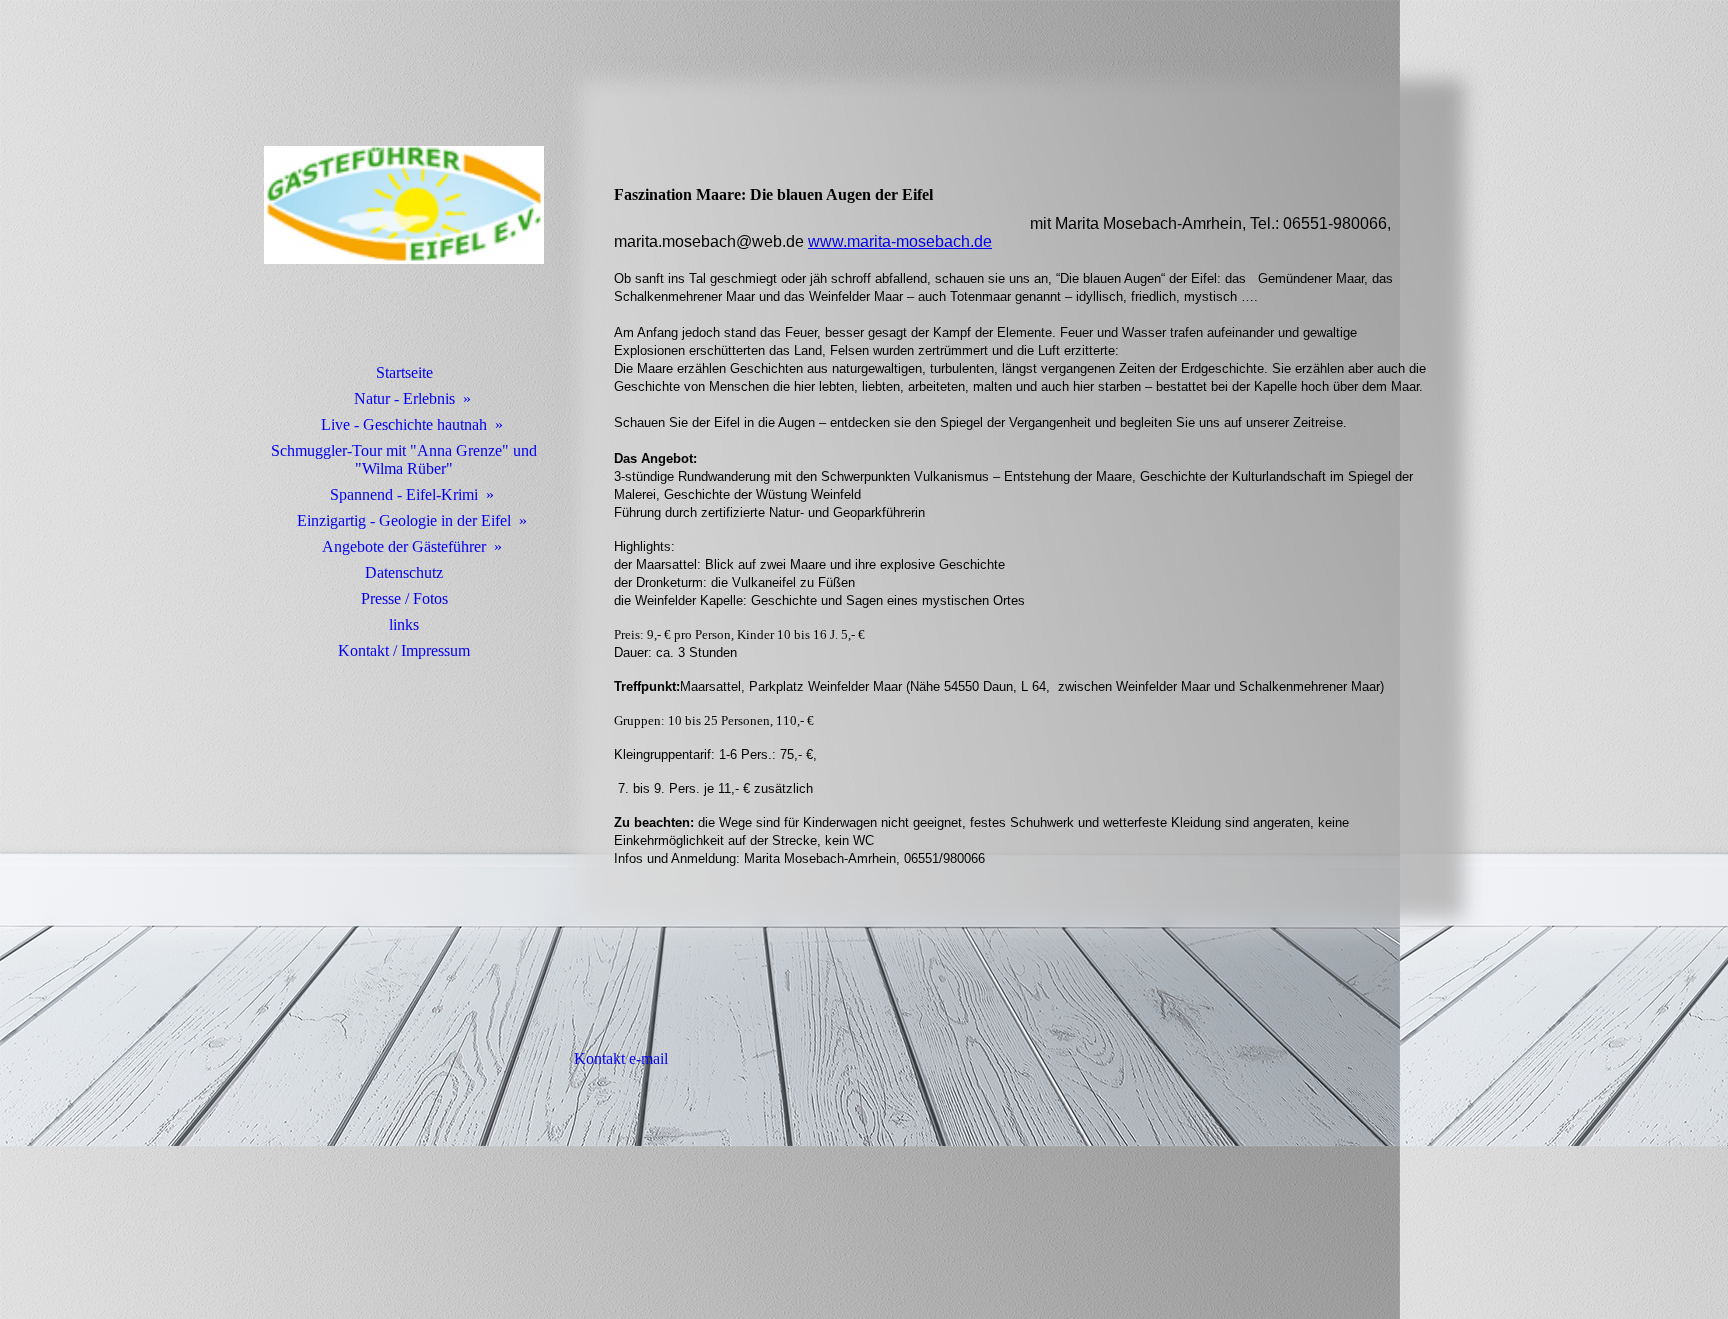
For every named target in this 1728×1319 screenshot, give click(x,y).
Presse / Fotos (404, 598)
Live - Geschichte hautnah (404, 424)
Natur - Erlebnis (404, 398)
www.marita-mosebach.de (900, 241)
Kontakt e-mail (619, 1058)
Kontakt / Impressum (404, 650)
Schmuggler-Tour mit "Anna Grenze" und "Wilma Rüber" (404, 459)
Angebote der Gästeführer (404, 546)
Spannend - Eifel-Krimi (404, 494)
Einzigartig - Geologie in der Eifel (404, 520)
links (404, 624)
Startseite (404, 372)
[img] (404, 205)
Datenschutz (404, 572)
